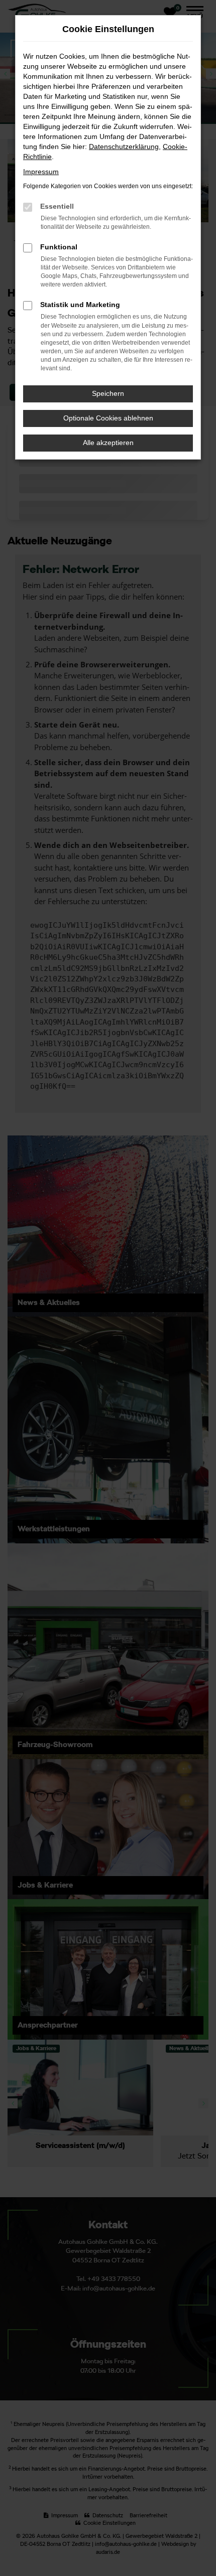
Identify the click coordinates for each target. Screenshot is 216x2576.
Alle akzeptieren (108, 443)
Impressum (41, 172)
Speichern (108, 393)
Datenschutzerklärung (124, 147)
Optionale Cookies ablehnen (108, 418)
